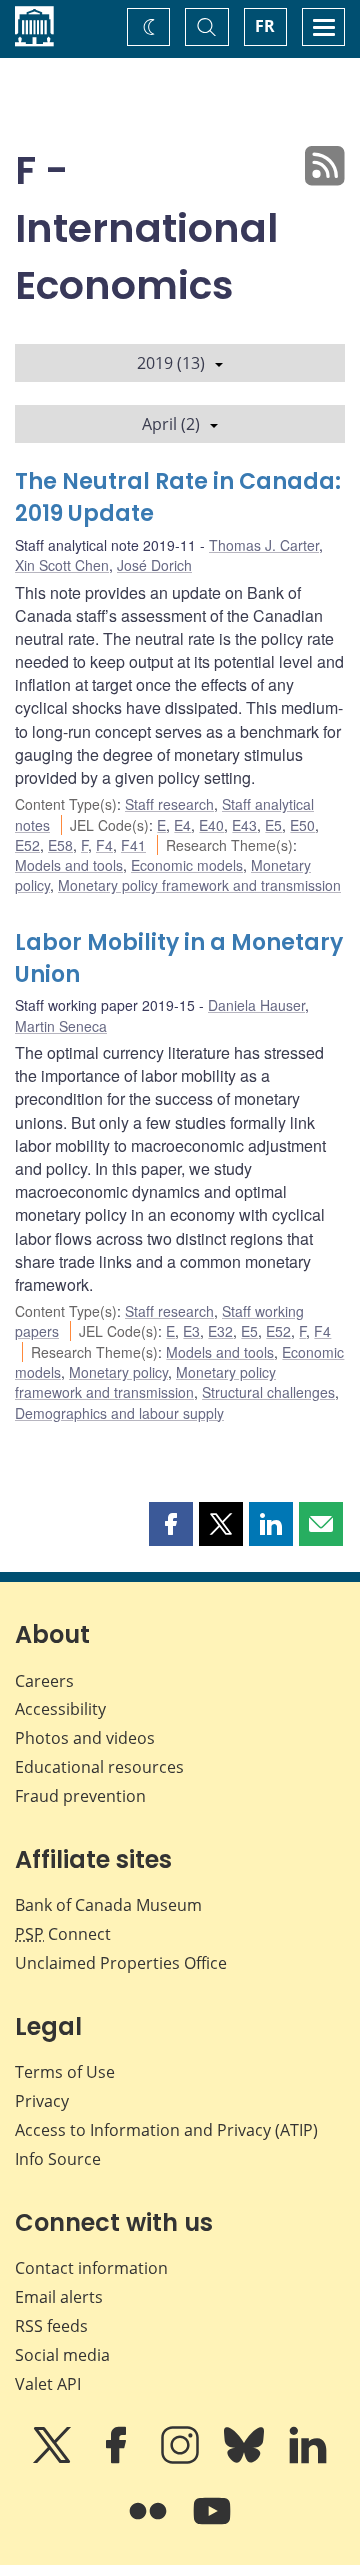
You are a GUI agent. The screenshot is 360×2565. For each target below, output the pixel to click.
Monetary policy (118, 1372)
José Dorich (154, 565)
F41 (133, 845)
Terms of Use (65, 2072)
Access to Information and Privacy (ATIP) (166, 2130)
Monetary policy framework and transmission (199, 885)
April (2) (171, 424)
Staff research (169, 804)
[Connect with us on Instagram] (182, 2459)
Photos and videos (85, 1738)
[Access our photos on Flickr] (150, 2525)
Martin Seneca (61, 1026)
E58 (60, 845)
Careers (44, 1681)
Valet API (48, 2384)
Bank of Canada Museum (108, 1905)
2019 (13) (171, 363)
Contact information (91, 2268)
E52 (27, 845)
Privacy (42, 2101)
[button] (171, 1524)
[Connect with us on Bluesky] (246, 2459)
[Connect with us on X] (54, 2459)
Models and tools (69, 865)
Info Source (58, 2159)
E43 (244, 825)
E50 (302, 825)
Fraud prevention (80, 1796)
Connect (63, 1934)
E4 (182, 825)
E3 (191, 1331)
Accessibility (60, 1709)
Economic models (187, 865)
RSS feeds (51, 2326)
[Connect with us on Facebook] (118, 2459)
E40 (211, 825)
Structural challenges (268, 1392)
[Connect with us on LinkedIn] (308, 2459)
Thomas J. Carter (264, 545)
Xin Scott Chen (62, 565)
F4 (104, 845)
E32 (220, 1331)
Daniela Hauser (256, 1005)
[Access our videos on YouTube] (212, 2525)
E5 (273, 825)
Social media (62, 2355)
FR (265, 26)
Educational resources (99, 1767)
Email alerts (59, 2297)
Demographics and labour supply (119, 1413)
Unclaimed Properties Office (121, 1963)
